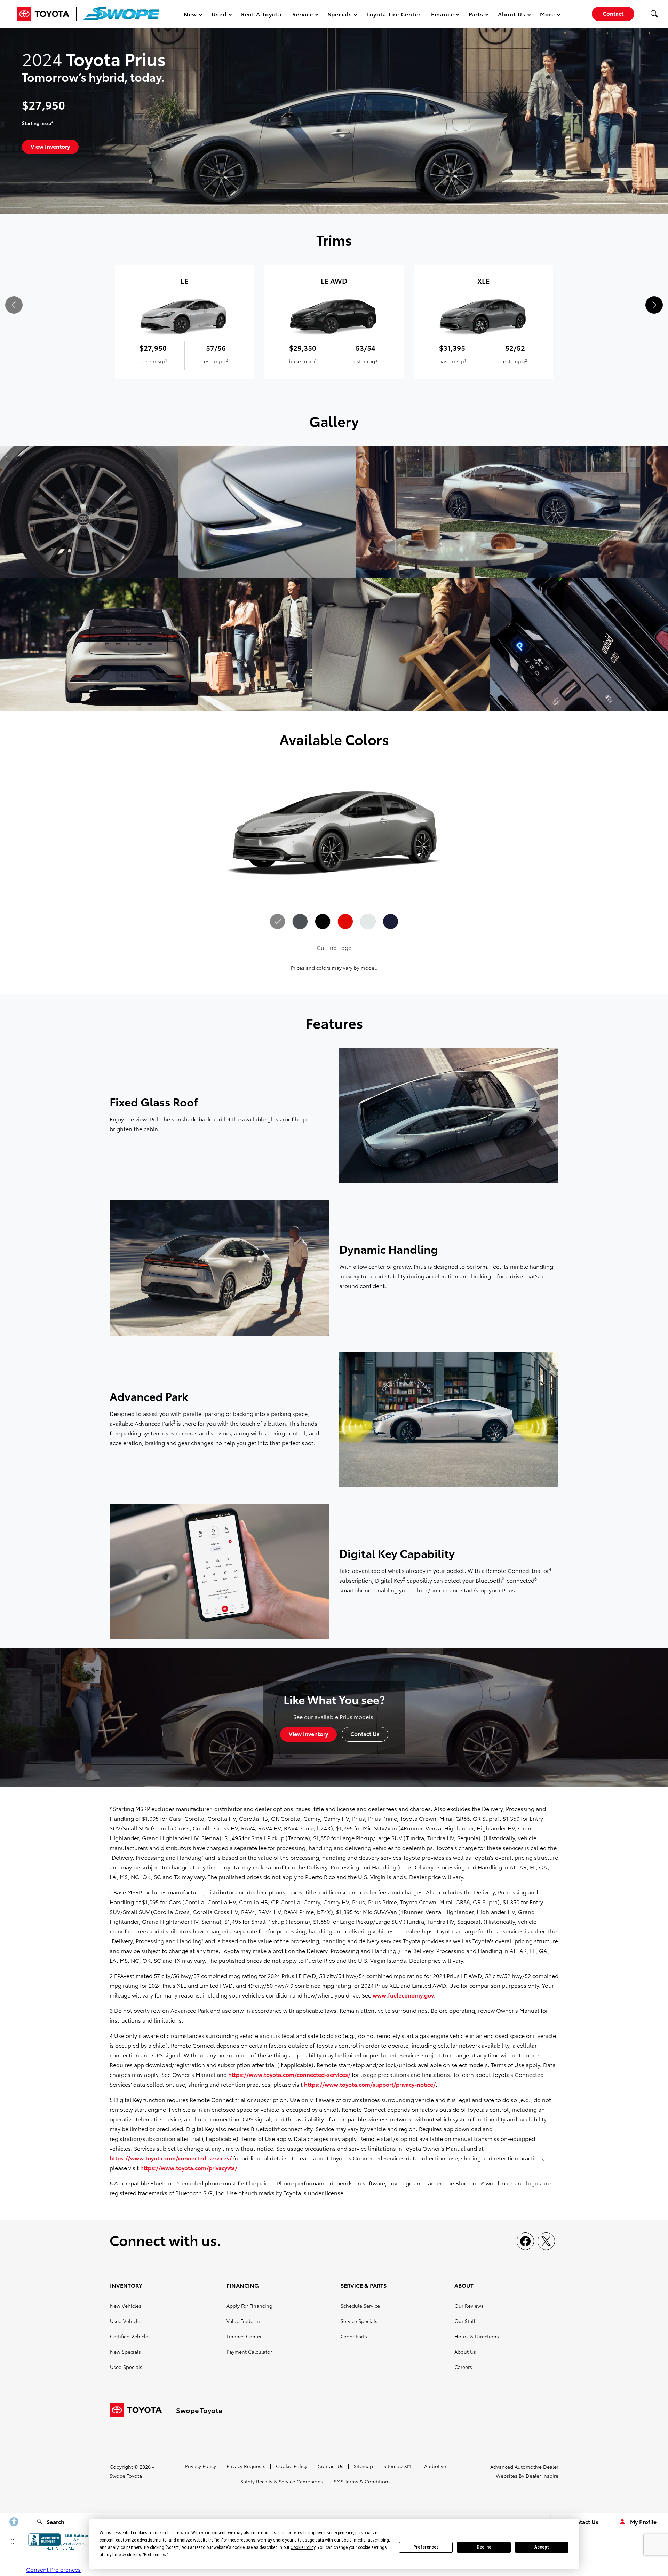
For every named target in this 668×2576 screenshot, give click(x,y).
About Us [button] (511, 15)
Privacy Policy (201, 2466)
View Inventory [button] (50, 146)
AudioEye (435, 2466)
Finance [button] (442, 15)
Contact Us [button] (365, 1734)
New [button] (191, 15)
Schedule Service (360, 2306)
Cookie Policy (292, 2466)
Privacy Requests (246, 2466)
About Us (465, 2352)
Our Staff (465, 2321)
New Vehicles (126, 2306)
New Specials (125, 2352)
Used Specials (126, 2367)
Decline (484, 2547)
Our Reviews (469, 2306)
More (548, 15)
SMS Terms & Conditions (362, 2481)
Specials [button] (340, 15)
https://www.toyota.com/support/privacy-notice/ (370, 2084)
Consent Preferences (53, 2569)
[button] (654, 14)
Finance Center (244, 2336)
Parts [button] (476, 15)
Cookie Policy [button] (303, 2547)
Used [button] (219, 15)
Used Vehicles (126, 2321)
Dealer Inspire (542, 2476)
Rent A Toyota (261, 14)
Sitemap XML (399, 2466)
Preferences (426, 2547)
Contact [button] (613, 13)
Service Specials (359, 2321)
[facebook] (525, 2241)
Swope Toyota (126, 2476)
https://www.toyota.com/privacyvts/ (189, 2168)
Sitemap (363, 2466)
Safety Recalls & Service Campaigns (282, 2481)
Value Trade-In (243, 2321)
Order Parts (354, 2336)
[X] (546, 2241)
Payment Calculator (249, 2352)
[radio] (278, 922)
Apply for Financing (249, 2306)
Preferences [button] (155, 2555)
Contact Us (331, 2466)
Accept (542, 2547)
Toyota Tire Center (393, 14)
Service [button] (303, 15)
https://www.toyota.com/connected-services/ (289, 2074)
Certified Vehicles (130, 2336)
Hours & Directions (477, 2336)
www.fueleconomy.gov (403, 1995)
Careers (463, 2367)
